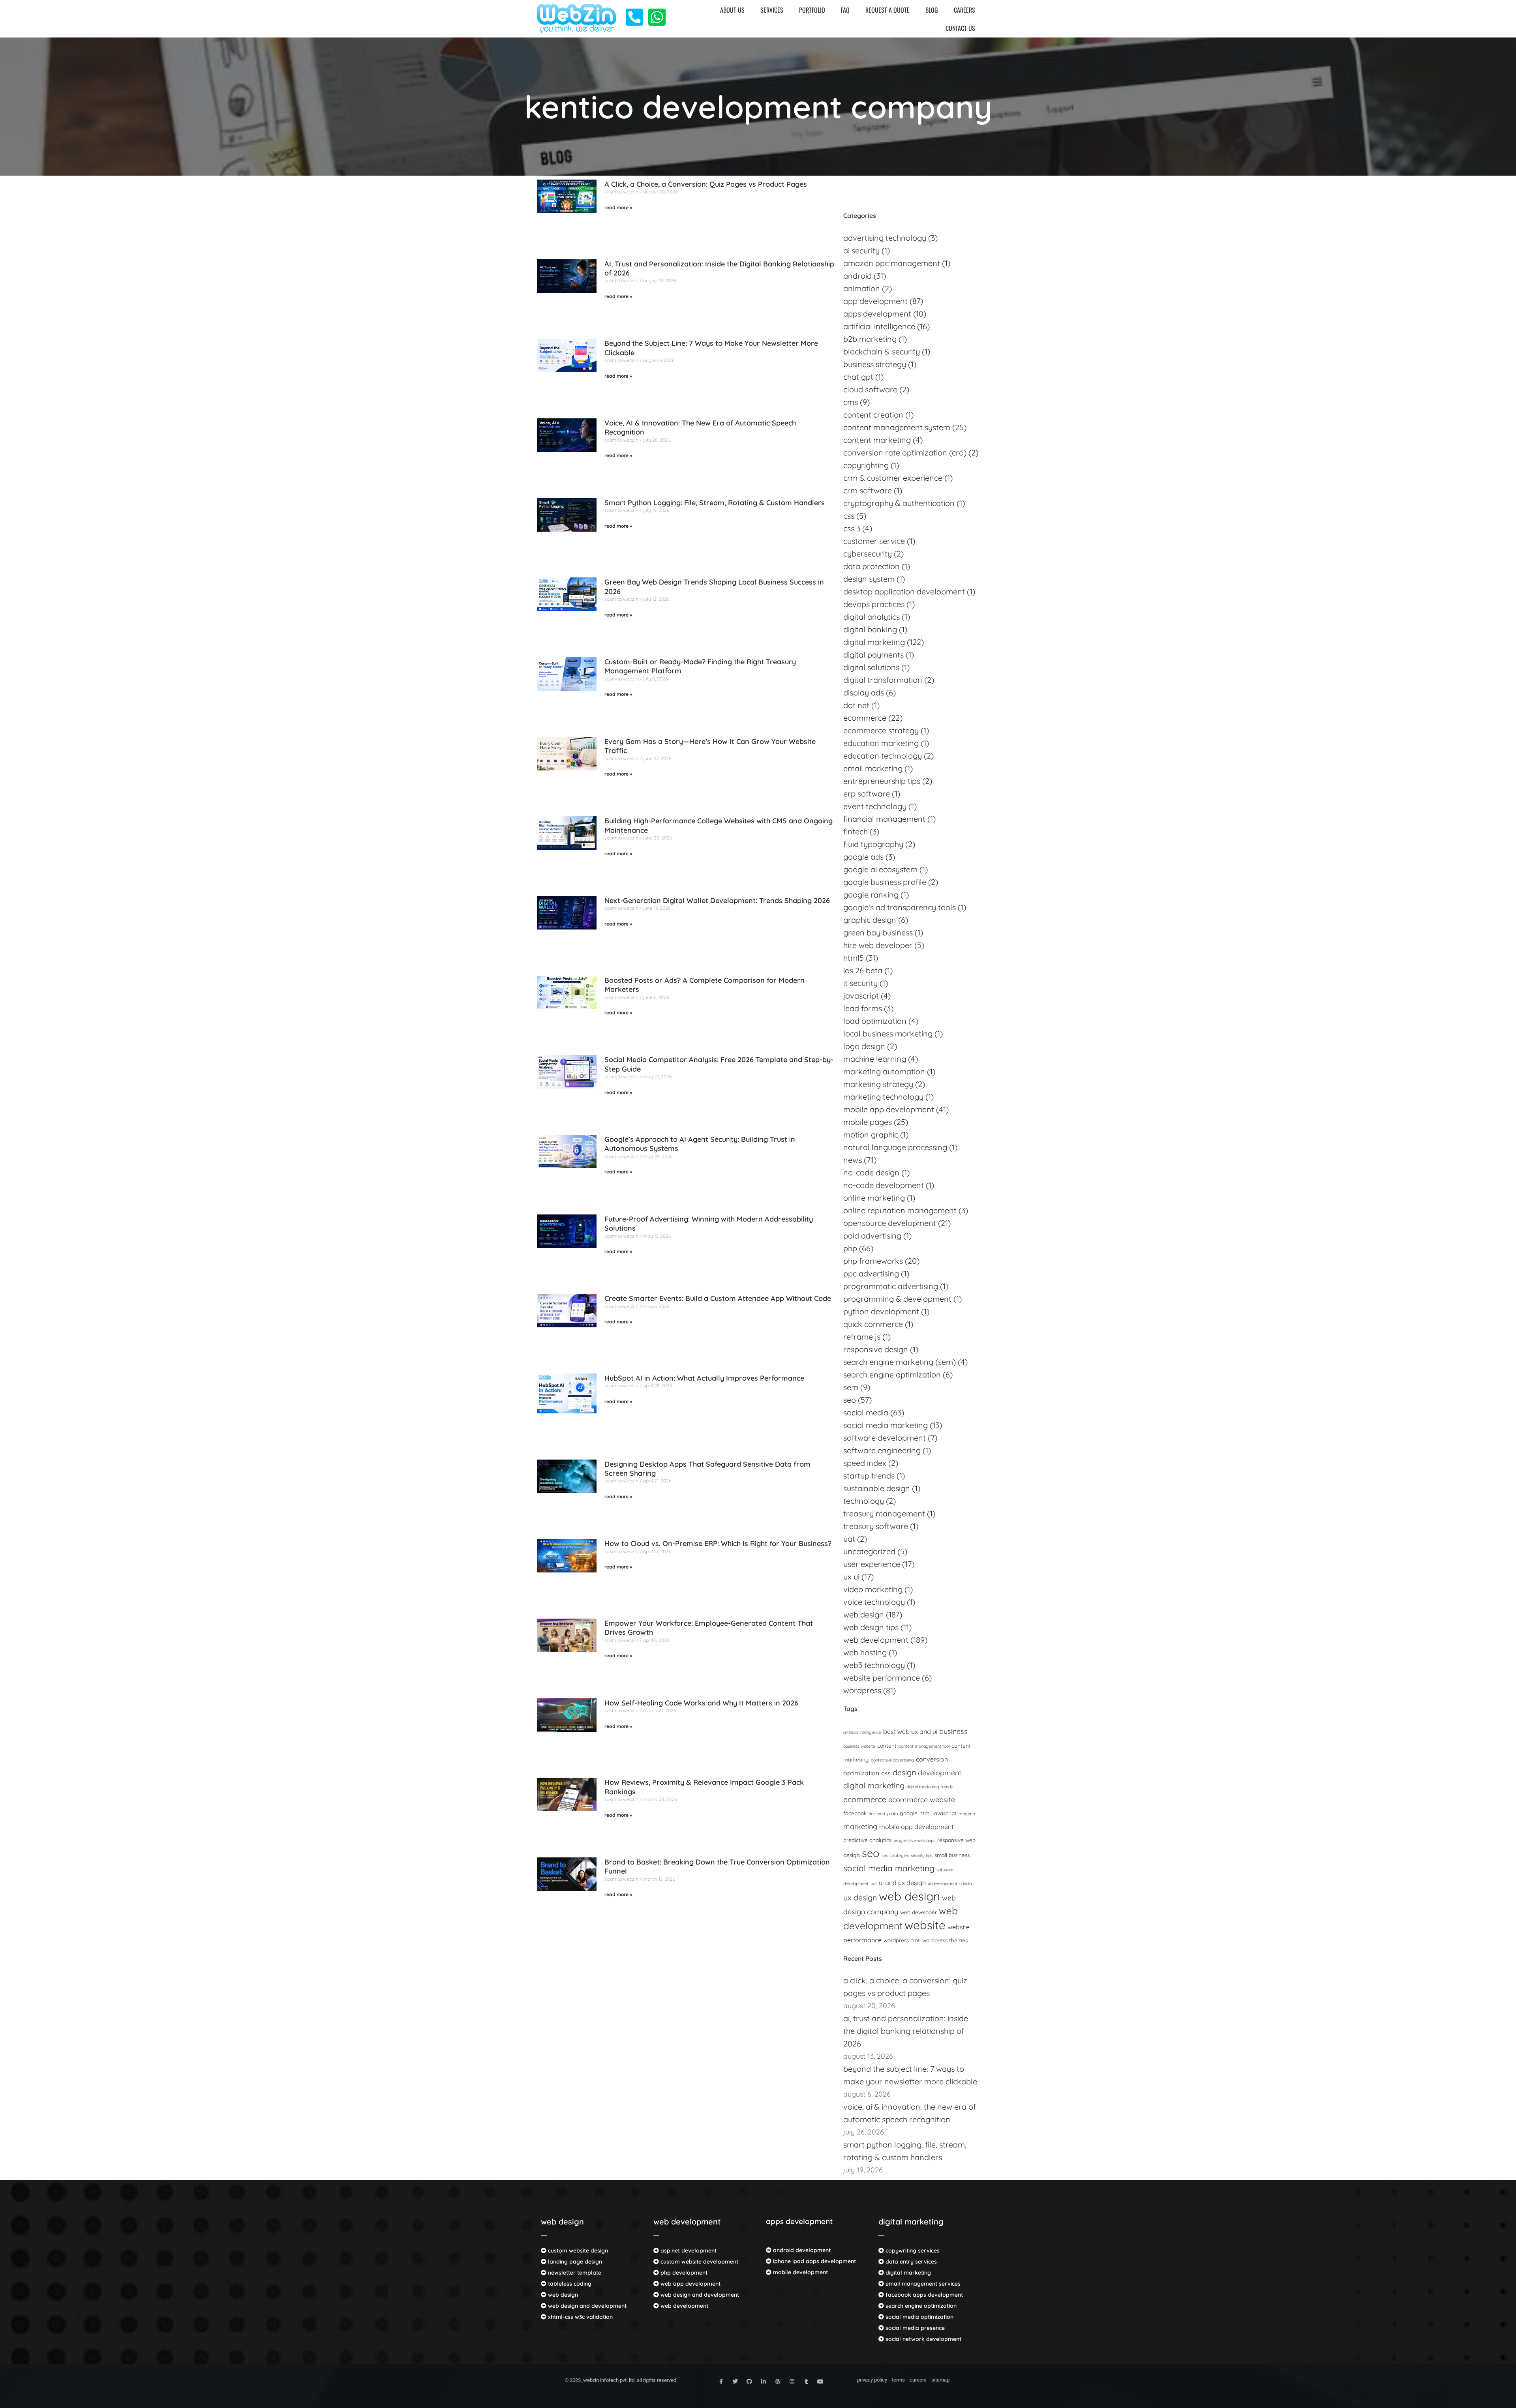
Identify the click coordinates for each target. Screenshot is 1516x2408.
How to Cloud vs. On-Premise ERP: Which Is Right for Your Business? (718, 1543)
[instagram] (792, 2382)
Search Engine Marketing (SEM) (900, 1362)
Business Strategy (875, 364)
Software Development (885, 1438)
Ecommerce (865, 718)
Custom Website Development (699, 2262)
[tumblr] (806, 2382)
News (853, 1160)
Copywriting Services (912, 2251)
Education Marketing (881, 743)
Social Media (866, 1412)
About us (732, 10)
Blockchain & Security (882, 351)
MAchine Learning (875, 1059)
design (904, 1772)
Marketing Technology (883, 1097)
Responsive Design (876, 1349)
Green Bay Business (878, 932)
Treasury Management (884, 1513)
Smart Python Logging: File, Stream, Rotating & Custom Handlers (715, 503)
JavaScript (945, 1813)
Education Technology (883, 756)
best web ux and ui (910, 1732)
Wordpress (862, 1690)
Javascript (861, 996)
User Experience (872, 1564)
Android (857, 276)
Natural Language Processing (895, 1147)
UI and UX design (902, 1883)
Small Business (952, 1855)
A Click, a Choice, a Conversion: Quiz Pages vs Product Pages (706, 184)
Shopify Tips (922, 1855)
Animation (862, 288)
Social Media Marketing (886, 1425)
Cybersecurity (868, 554)
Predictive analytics (867, 1840)
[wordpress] (778, 2382)
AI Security (861, 250)
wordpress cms (902, 1940)
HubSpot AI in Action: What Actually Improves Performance (704, 1378)
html (925, 1813)
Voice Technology (874, 1602)
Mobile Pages (868, 1122)
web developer (918, 1912)
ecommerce (865, 1799)
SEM (851, 1387)
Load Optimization (875, 1021)
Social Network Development (923, 2339)
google (909, 1813)
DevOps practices (874, 604)
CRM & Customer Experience (893, 478)
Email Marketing (873, 768)
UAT (849, 1539)
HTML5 (854, 958)
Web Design (864, 1614)
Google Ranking (871, 895)
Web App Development (690, 2284)
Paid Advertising (872, 1236)
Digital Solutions (871, 667)
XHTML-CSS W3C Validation (580, 2317)
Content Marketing (877, 440)
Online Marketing (874, 1198)
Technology (864, 1501)
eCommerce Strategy (881, 730)
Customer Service (874, 541)
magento (967, 1814)
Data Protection (872, 566)
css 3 (852, 528)
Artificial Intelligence (862, 1732)
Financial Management (884, 819)
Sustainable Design (877, 1488)
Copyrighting (866, 465)
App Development (875, 301)
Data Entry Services (910, 2262)
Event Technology (875, 806)
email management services (922, 2284)
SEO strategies (895, 1855)
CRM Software (868, 490)
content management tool (924, 1746)
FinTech (856, 831)
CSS (849, 516)
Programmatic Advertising (891, 1286)
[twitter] (735, 2382)
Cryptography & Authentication (899, 503)
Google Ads (863, 857)
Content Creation (873, 415)
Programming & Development (897, 1299)
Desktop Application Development (904, 591)
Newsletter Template (574, 2273)
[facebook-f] (721, 2382)
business (953, 1731)
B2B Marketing (870, 339)
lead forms (863, 1008)
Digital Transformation (883, 680)
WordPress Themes (945, 1940)
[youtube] (820, 2382)
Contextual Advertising (892, 1760)
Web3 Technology (874, 1665)
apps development (799, 2221)
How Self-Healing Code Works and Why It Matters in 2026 (701, 1703)
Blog (932, 10)
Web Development (876, 1640)
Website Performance (882, 1678)
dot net (856, 705)
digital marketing (874, 1785)
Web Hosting (865, 1652)
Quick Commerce (873, 1324)
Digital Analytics (872, 617)
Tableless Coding (569, 2284)
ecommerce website (922, 1800)
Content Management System (897, 427)
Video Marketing (873, 1589)
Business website (859, 1746)
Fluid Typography (873, 844)
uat (874, 1883)
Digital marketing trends (930, 1787)
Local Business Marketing (888, 1033)
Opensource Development (890, 1223)
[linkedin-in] (764, 2382)
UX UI (851, 1577)
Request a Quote (887, 10)
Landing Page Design (574, 2262)
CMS (851, 402)
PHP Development (683, 2273)
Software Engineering (882, 1450)
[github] (749, 2382)
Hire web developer (878, 945)
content (887, 1746)
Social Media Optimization (919, 2317)
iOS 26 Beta (863, 970)
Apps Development (877, 314)
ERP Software (867, 794)
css (886, 1773)
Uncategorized (869, 1551)
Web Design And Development (586, 2306)
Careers (964, 10)
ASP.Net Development (688, 2251)
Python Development (881, 1311)
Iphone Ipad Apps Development (814, 2261)
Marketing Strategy (878, 1084)
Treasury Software (876, 1526)
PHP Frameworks (873, 1261)
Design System (869, 579)
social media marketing (889, 1868)
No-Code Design (871, 1172)
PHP (850, 1248)
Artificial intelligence (879, 326)
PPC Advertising (871, 1273)
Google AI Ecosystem (880, 869)
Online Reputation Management (900, 1210)
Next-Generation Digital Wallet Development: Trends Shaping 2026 (717, 900)
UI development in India (950, 1883)
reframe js (862, 1337)
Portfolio (812, 10)
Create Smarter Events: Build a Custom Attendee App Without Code (718, 1298)
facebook (855, 1813)
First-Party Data (883, 1814)
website (925, 1925)
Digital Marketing (874, 642)
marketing (860, 1826)
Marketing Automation (884, 1071)
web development (687, 2222)
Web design (909, 1896)
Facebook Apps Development (923, 2295)
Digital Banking (870, 629)
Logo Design (864, 1046)
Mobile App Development (889, 1109)
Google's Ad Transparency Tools (900, 907)
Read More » (618, 207)
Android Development (801, 2250)
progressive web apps (914, 1840)
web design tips (871, 1627)
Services (772, 10)
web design (562, 2222)
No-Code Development (884, 1185)
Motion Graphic (871, 1135)
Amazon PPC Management (892, 263)
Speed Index (865, 1463)
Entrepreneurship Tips (882, 781)
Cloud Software (870, 389)
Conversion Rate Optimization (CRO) (905, 453)
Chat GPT (858, 377)
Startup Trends (869, 1476)
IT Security (860, 983)
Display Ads (864, 692)
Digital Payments (873, 655)
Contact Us (960, 28)
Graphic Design (870, 920)
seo (871, 1853)
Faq (845, 10)
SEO (850, 1400)
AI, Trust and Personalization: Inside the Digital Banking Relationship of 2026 (906, 2031)
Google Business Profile (885, 882)
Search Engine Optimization (892, 1375)
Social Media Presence (914, 2328)
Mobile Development (800, 2272)
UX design (860, 1897)
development (940, 1773)
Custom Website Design (577, 2251)
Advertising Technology (885, 238)
